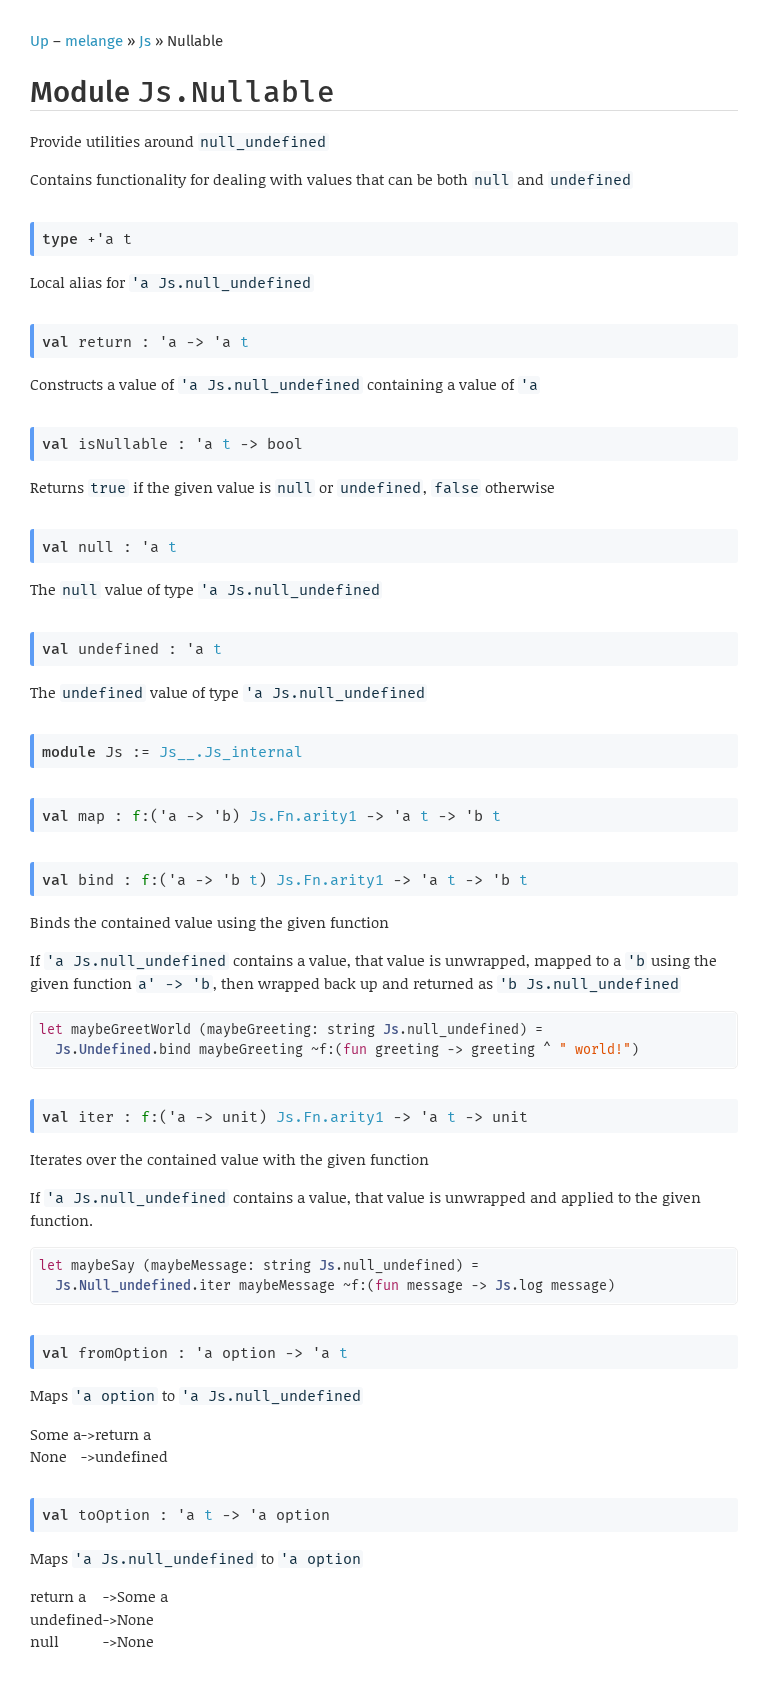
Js (145, 41)
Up (39, 41)
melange (94, 41)
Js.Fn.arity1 (303, 816)
